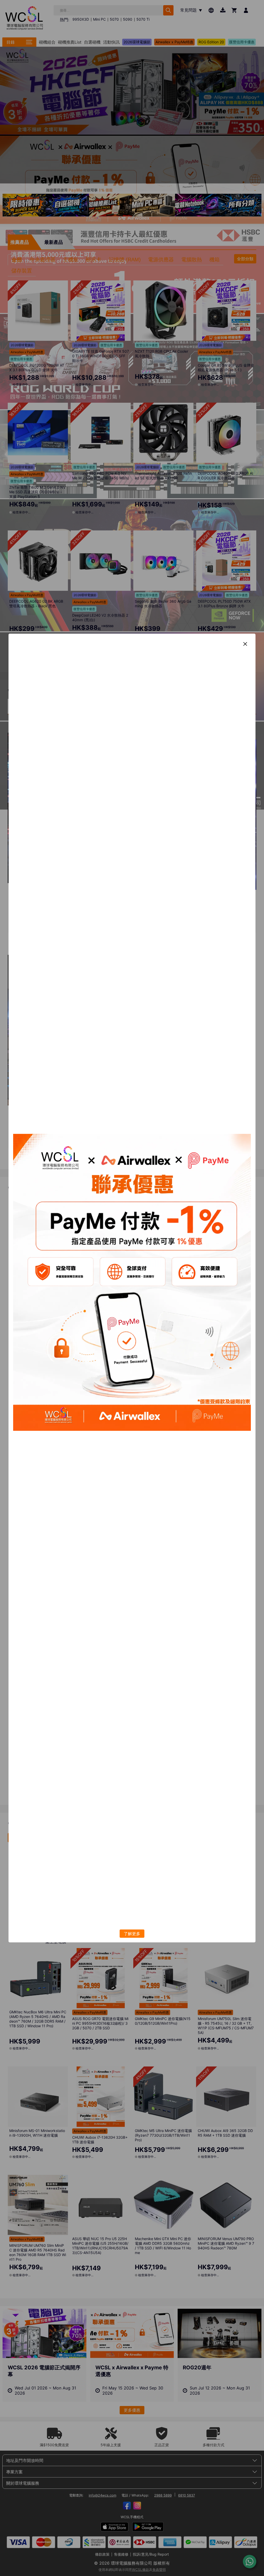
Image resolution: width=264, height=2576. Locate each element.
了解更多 (132, 1934)
